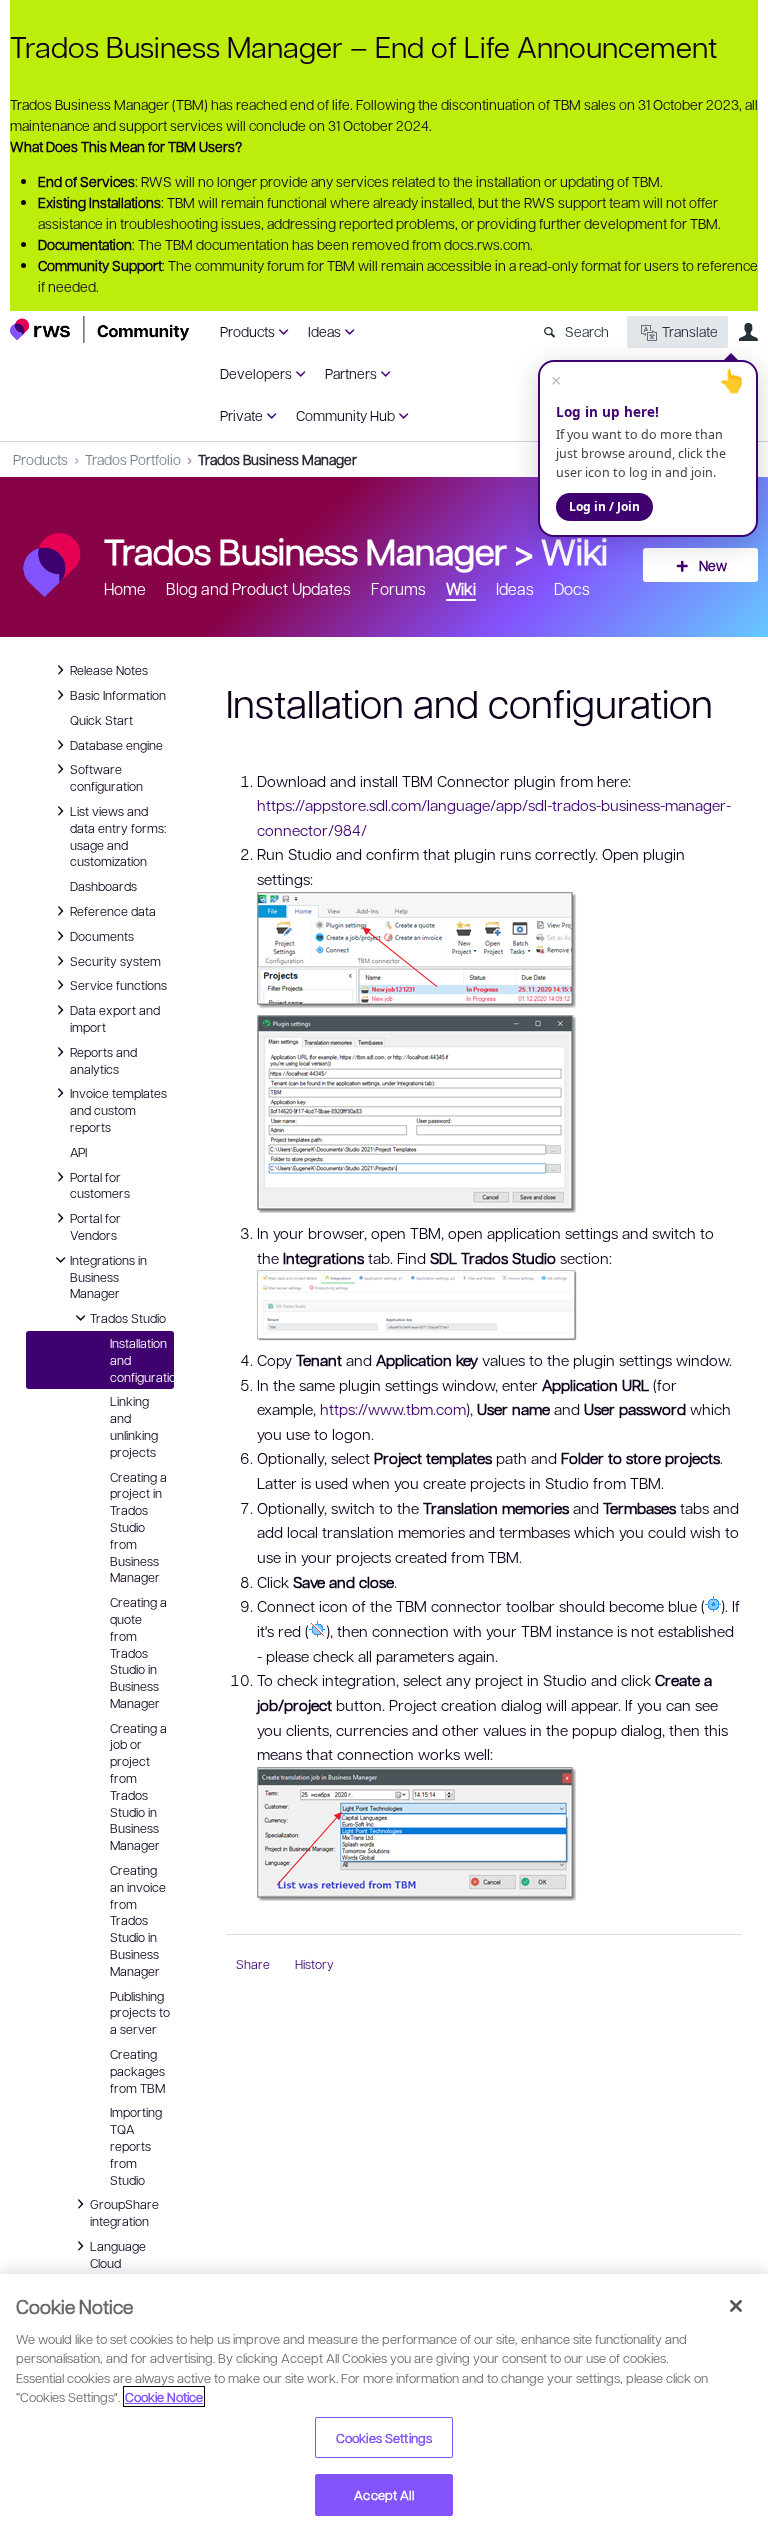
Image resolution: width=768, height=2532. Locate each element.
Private (241, 415)
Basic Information (118, 694)
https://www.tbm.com (393, 1409)
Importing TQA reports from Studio (136, 2145)
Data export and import (115, 1017)
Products (247, 331)
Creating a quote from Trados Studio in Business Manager (138, 1652)
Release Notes (109, 669)
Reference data (113, 910)
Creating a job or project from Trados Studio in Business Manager (138, 1787)
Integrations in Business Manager (108, 1276)
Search (587, 331)
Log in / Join (604, 506)
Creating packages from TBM (137, 2071)
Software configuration (106, 776)
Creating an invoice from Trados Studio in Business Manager (138, 1920)
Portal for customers (100, 1184)
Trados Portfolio (133, 459)
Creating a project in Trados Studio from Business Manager (138, 1527)
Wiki (574, 550)
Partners (351, 373)
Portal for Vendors (95, 1225)
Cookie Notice (164, 2396)
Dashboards (103, 886)
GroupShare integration (124, 2211)
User (748, 332)
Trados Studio (128, 1317)
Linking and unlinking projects (134, 1426)
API (78, 1152)
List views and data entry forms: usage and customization (118, 835)
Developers (256, 373)
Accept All (383, 2494)
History (314, 1964)
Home (125, 588)
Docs (572, 588)
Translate (690, 331)
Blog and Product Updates (258, 588)
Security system (115, 960)
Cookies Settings (384, 2437)
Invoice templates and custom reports (118, 1109)
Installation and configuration (142, 1360)
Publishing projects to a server (140, 2013)
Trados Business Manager (277, 459)
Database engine (116, 744)
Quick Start (101, 720)
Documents (102, 935)
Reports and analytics (103, 1059)
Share (253, 1964)
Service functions (118, 984)
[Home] (100, 329)
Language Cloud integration (119, 2262)
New (713, 565)
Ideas (324, 331)
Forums (398, 588)
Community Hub (345, 415)
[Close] (736, 2306)
